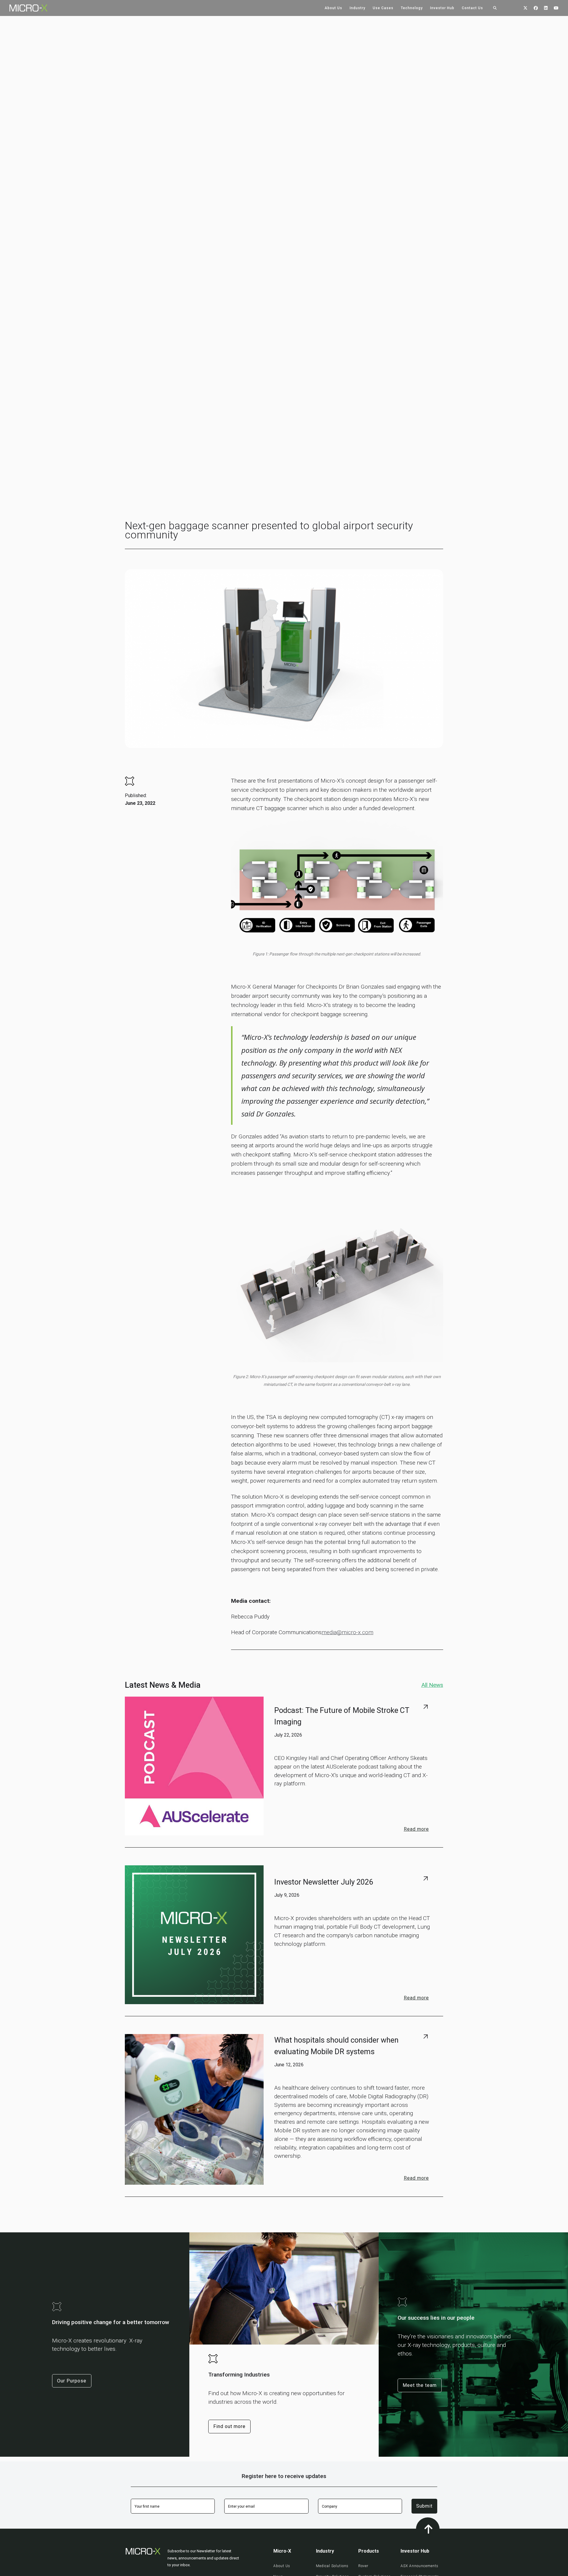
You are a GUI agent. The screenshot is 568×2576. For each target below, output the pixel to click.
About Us (333, 8)
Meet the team (420, 2385)
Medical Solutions (332, 2566)
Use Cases (383, 8)
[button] (333, 8)
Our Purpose (72, 2380)
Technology (412, 8)
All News (432, 1685)
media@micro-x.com (347, 1632)
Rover (363, 2566)
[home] (24, 8)
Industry (358, 8)
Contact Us (472, 8)
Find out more (229, 2426)
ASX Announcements (419, 2566)
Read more (416, 1829)
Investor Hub (442, 8)
